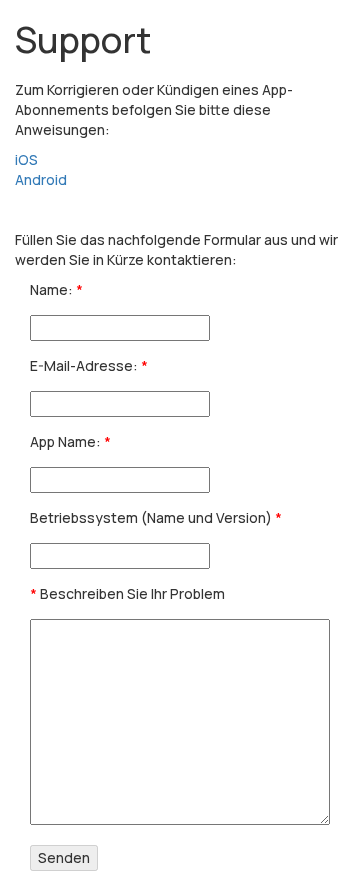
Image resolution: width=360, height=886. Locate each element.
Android (41, 179)
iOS (26, 159)
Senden (64, 857)
